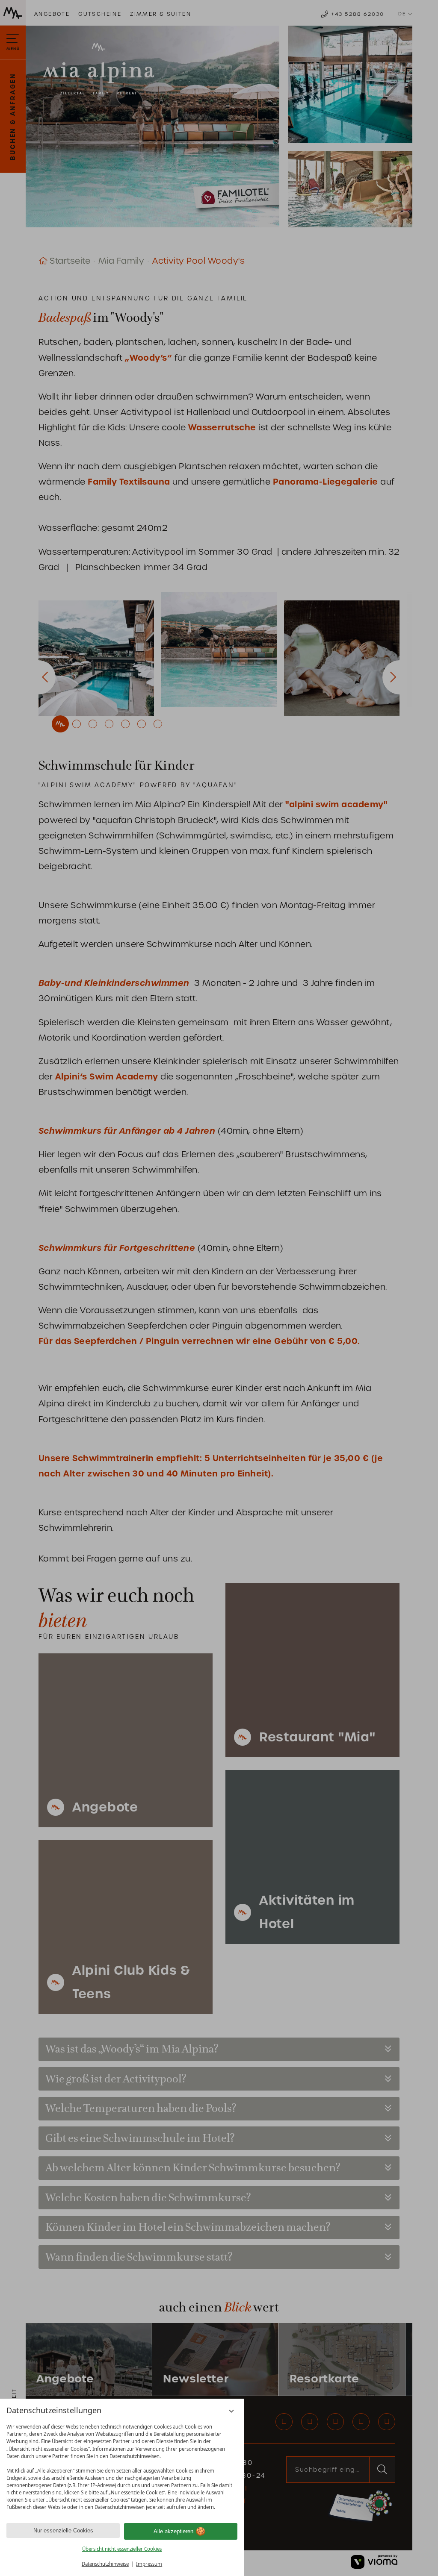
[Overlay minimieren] (232, 2411)
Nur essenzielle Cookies (63, 2530)
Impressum (149, 2564)
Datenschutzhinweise (105, 2564)
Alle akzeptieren (173, 2531)
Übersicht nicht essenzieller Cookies (122, 2549)
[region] (122, 2467)
